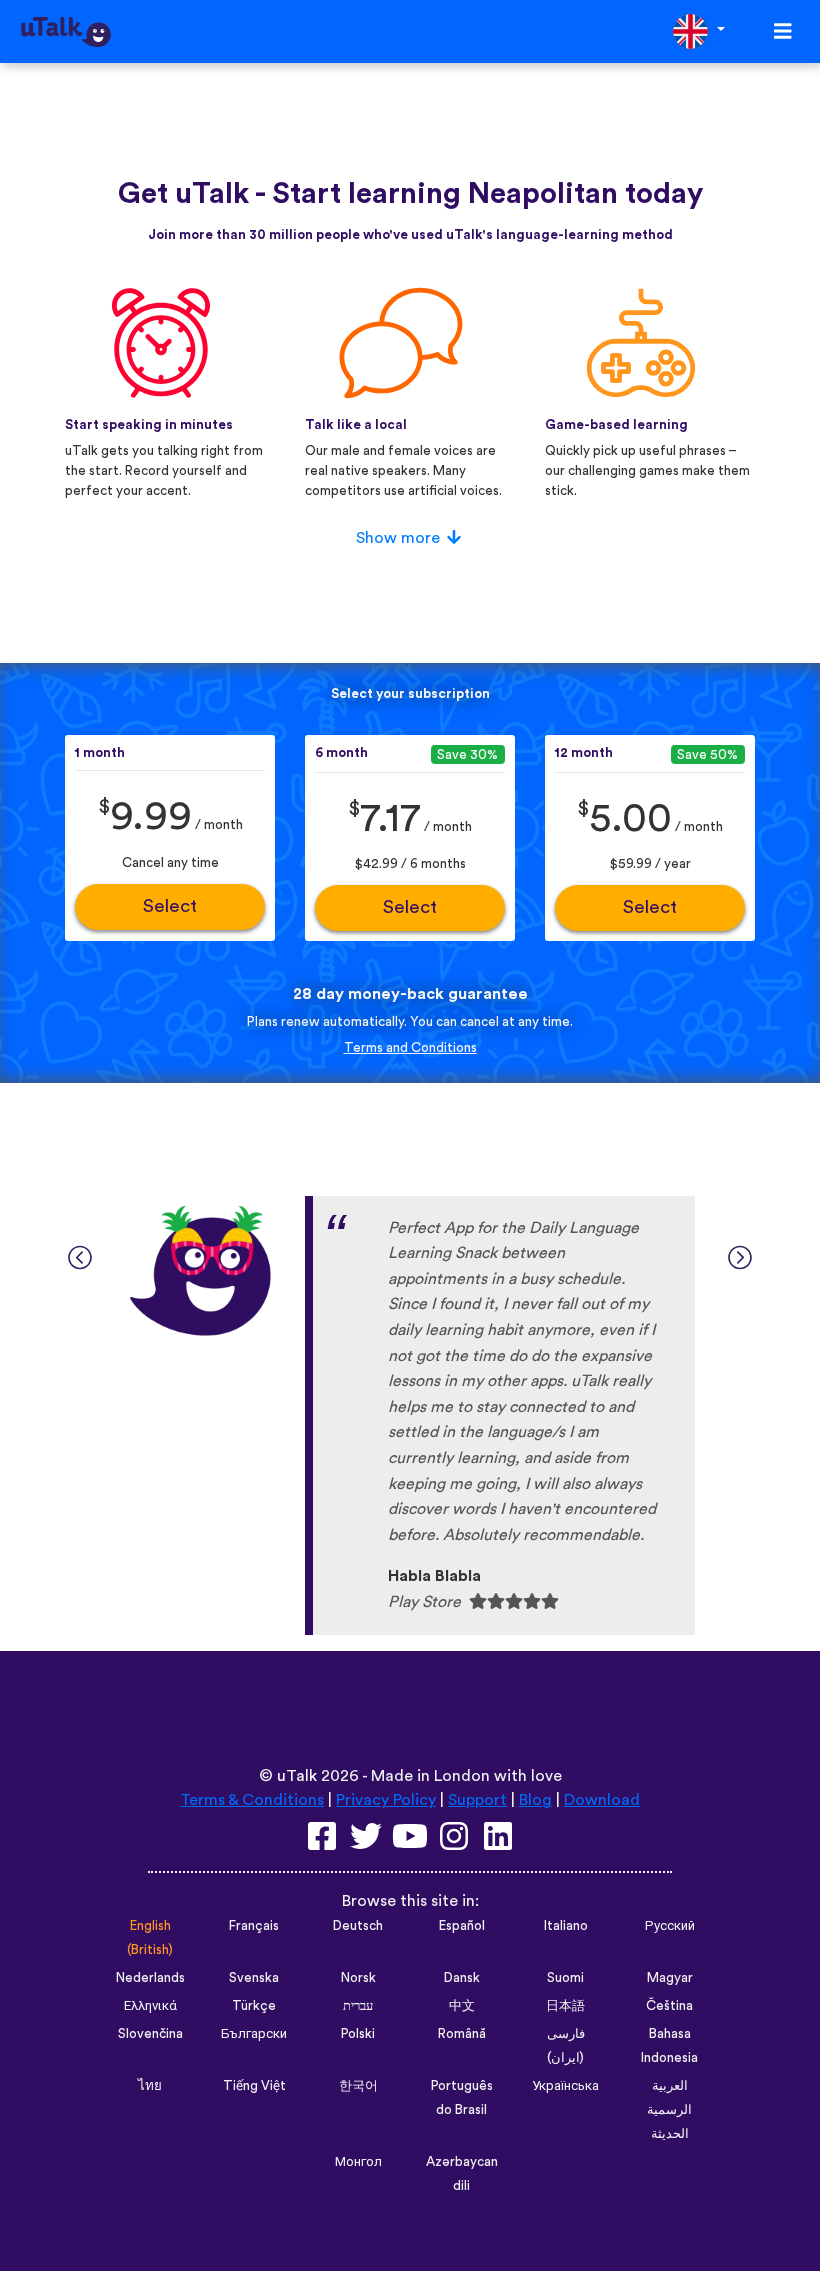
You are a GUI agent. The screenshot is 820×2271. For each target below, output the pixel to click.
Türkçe (254, 2006)
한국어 (358, 2086)
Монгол (358, 2162)
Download (602, 1800)
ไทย (150, 2086)
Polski (358, 2034)
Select (170, 906)
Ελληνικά (150, 2006)
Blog (535, 1800)
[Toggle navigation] (783, 31)
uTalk (297, 1776)
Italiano (566, 1926)
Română (462, 2034)
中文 (462, 2006)
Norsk (358, 1978)
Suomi (565, 1978)
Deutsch (358, 1926)
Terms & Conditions (252, 1800)
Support (477, 1800)
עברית (358, 2006)
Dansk (462, 1978)
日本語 (565, 2006)
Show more (398, 538)
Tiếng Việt (254, 2086)
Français (254, 1926)
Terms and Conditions (410, 1048)
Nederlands (150, 1978)
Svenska (254, 1978)
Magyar (670, 1978)
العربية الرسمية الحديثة (669, 2110)
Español (462, 1926)
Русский (670, 1926)
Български (254, 2034)
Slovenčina (150, 2034)
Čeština (669, 2006)
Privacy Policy (386, 1800)
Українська (565, 2086)
